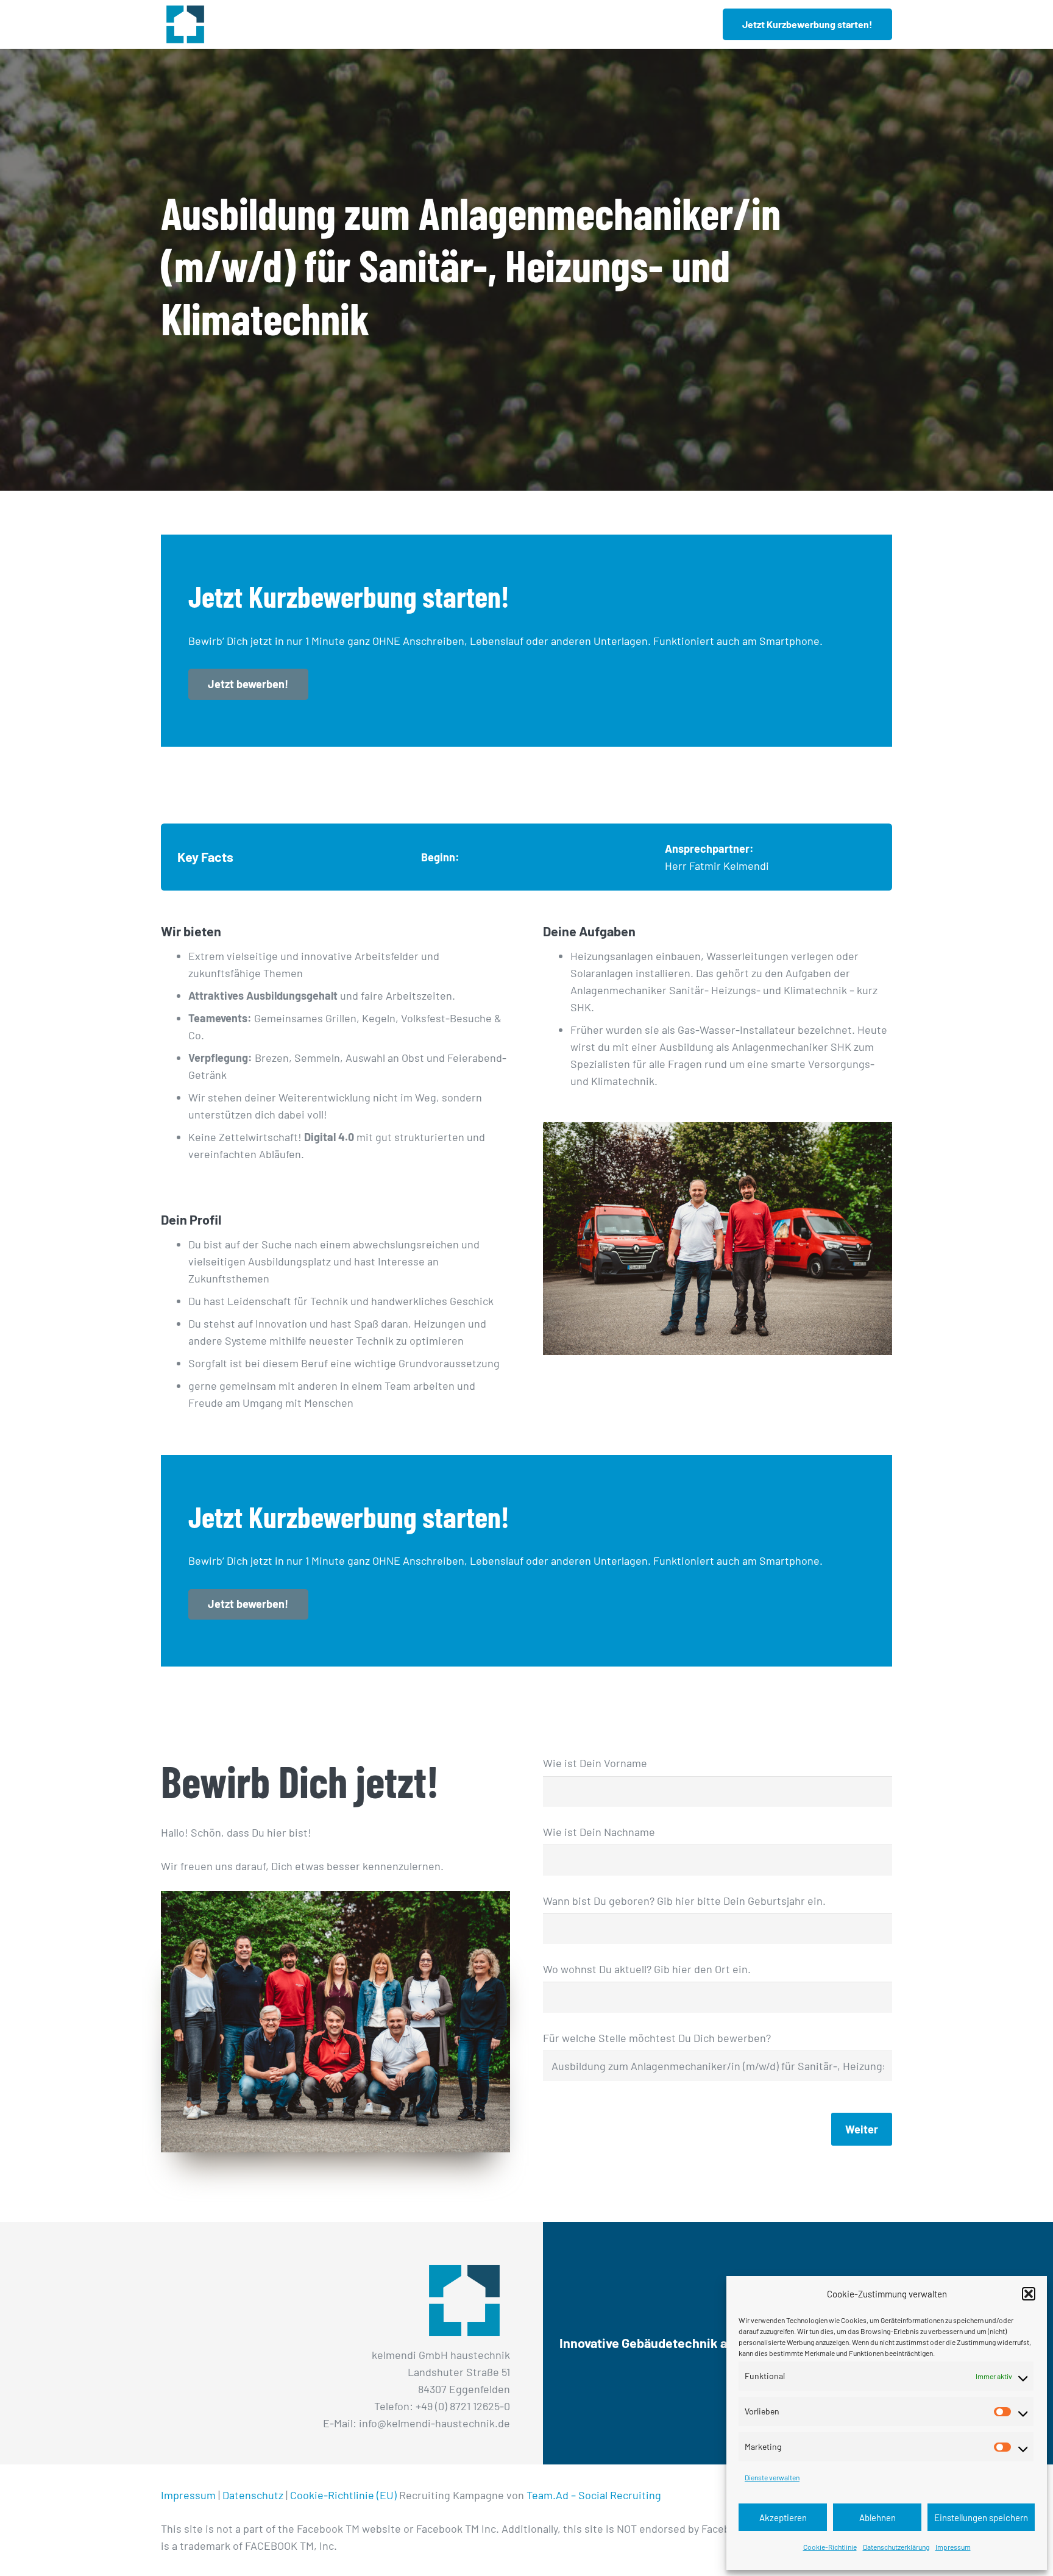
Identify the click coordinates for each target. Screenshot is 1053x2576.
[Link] (185, 24)
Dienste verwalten (772, 2477)
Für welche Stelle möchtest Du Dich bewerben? (657, 2038)
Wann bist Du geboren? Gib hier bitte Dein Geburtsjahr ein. (684, 1901)
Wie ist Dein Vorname (595, 1763)
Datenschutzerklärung (896, 2547)
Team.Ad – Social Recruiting (594, 2495)
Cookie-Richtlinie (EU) (343, 2495)
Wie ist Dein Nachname (599, 1832)
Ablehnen (877, 2517)
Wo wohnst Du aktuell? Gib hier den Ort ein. (647, 1969)
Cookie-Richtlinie (830, 2547)
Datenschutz (253, 2495)
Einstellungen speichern (981, 2517)
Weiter (862, 2129)
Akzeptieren (783, 2517)
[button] (1029, 2294)
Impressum (953, 2547)
